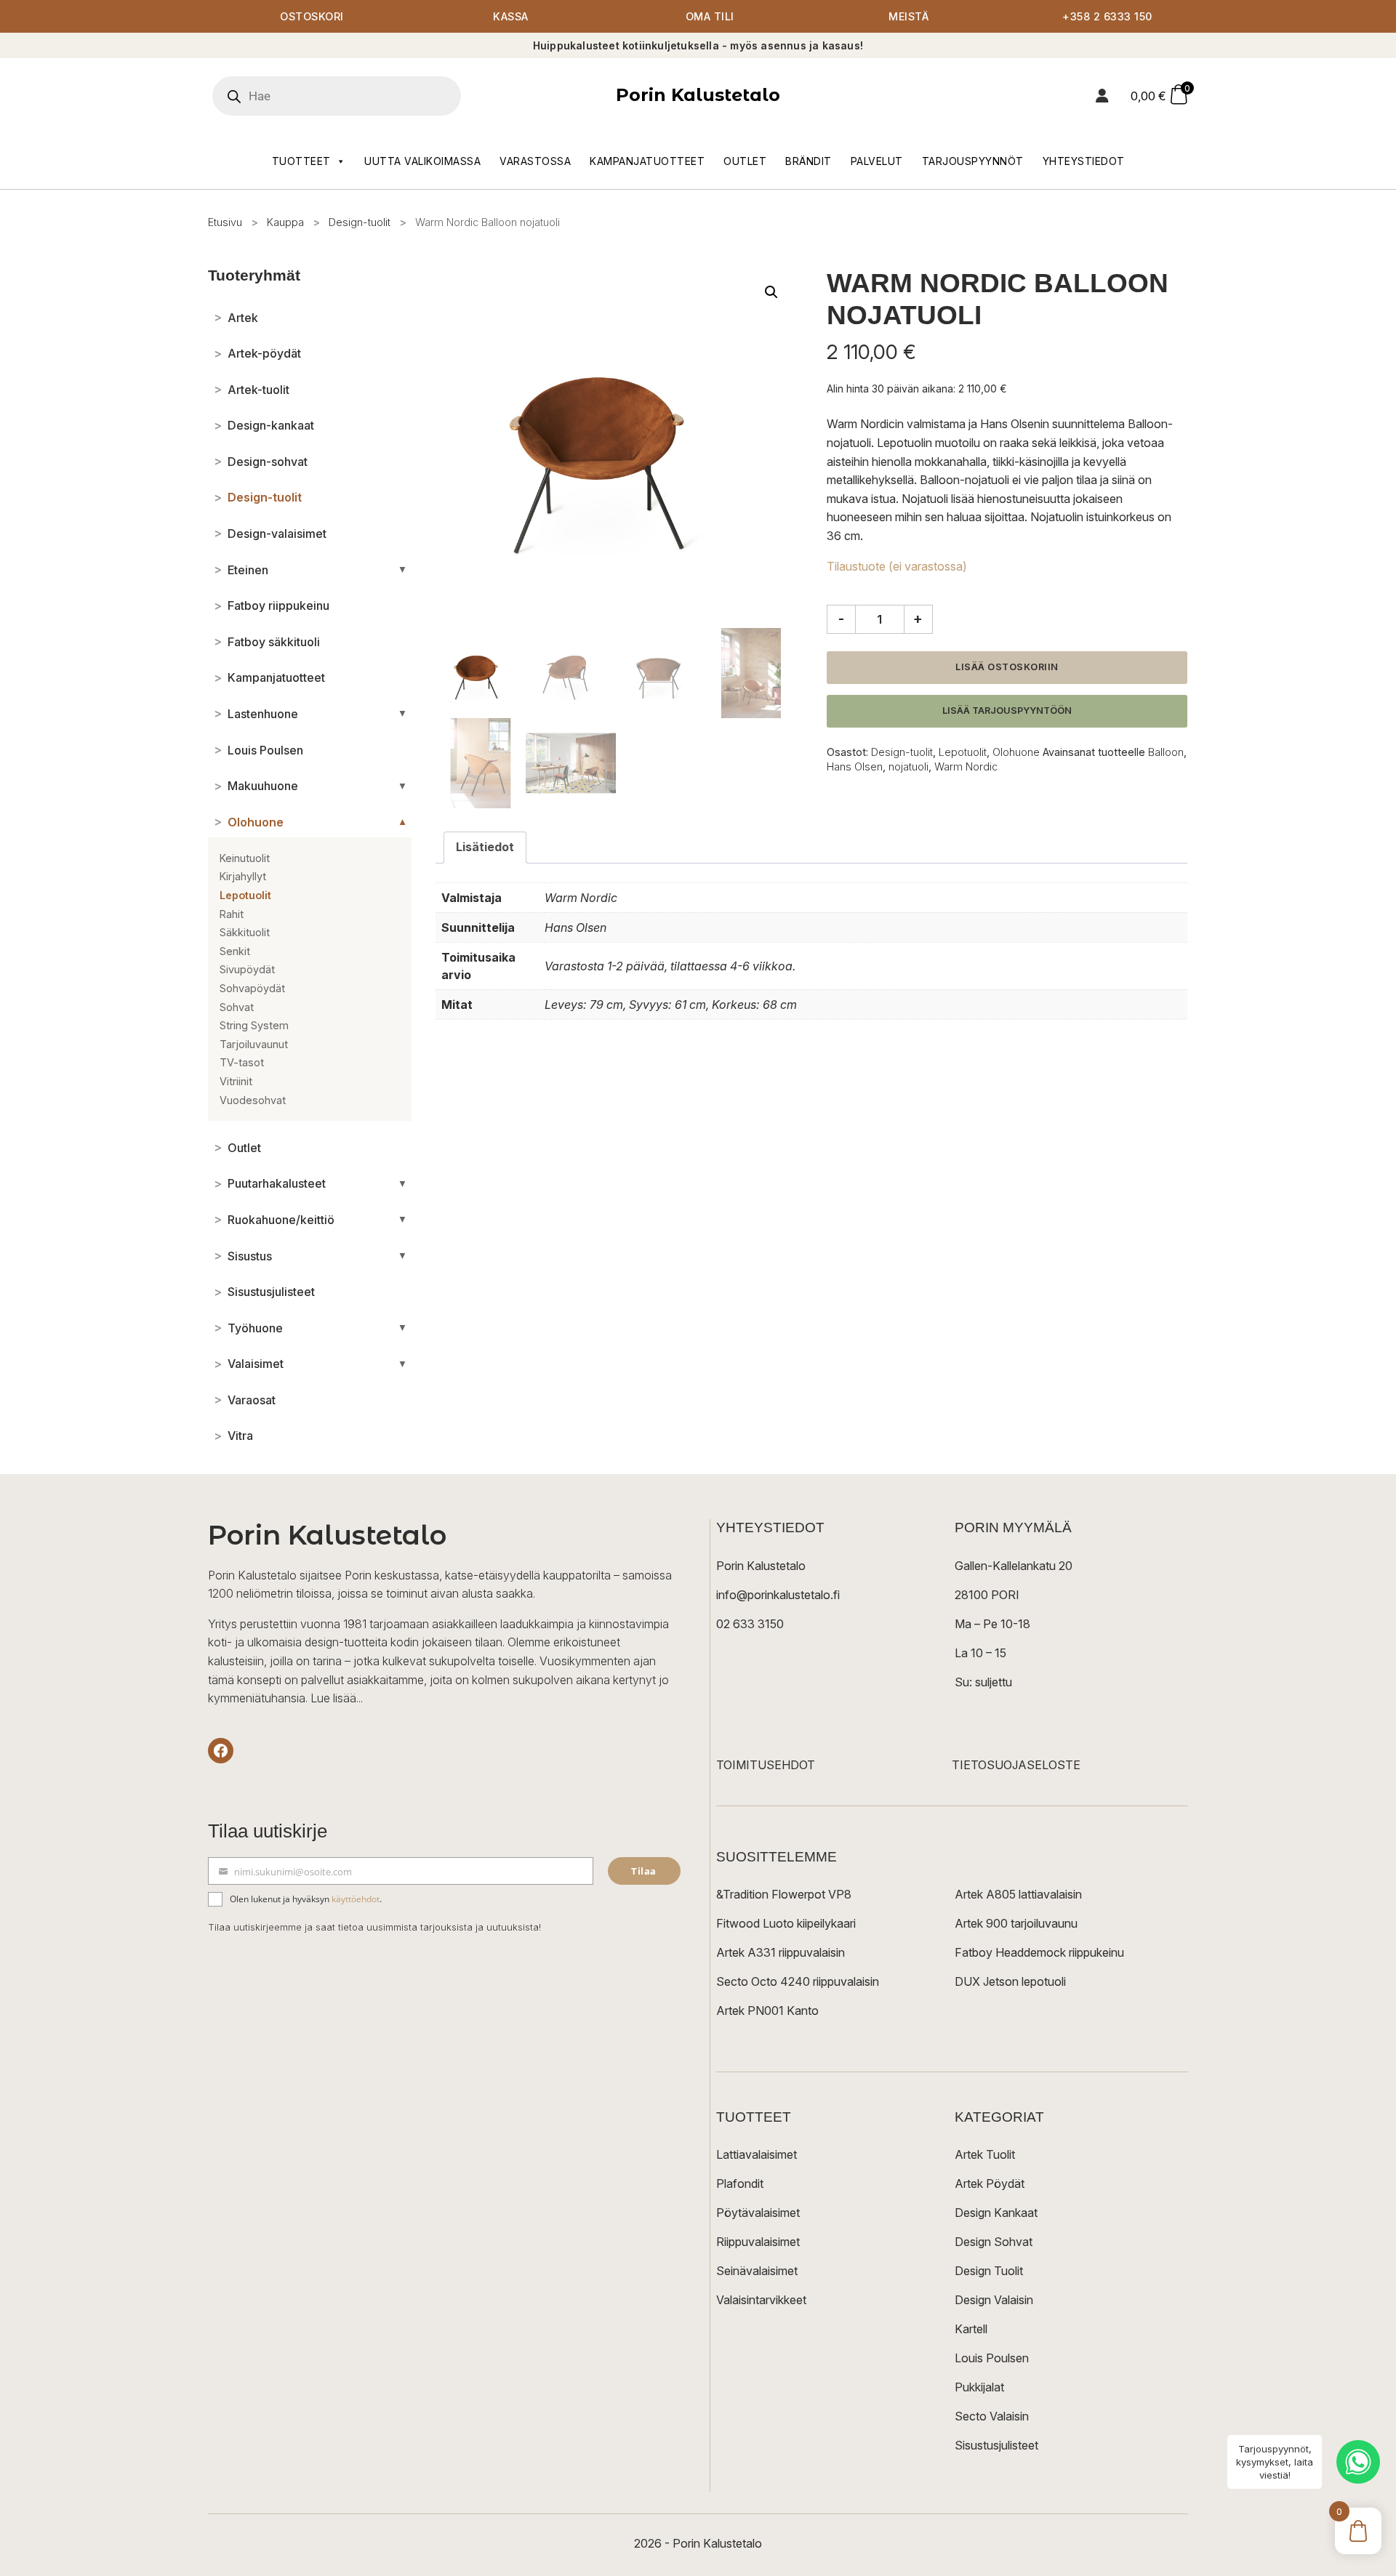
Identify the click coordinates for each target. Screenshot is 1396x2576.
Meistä (908, 16)
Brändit (809, 161)
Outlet (745, 161)
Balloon (1166, 752)
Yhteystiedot (1084, 161)
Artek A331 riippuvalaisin (781, 1952)
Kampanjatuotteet (647, 161)
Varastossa (535, 161)
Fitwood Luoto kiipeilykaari (786, 1923)
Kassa (511, 16)
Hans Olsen (855, 766)
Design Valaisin (994, 2300)
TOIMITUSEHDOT (766, 1765)
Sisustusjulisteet (996, 2445)
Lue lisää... (337, 1698)
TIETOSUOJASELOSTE (1016, 1765)
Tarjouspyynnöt (973, 161)
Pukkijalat (979, 2387)
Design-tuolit (360, 222)
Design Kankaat (996, 2213)
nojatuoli (908, 766)
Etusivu (225, 222)
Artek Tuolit (985, 2154)
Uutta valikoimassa (422, 161)
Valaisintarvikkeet (761, 2300)
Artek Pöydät (990, 2183)
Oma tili (710, 16)
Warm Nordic (966, 766)
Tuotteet (301, 161)
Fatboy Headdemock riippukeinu (1039, 1952)
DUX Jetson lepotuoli (1010, 1981)
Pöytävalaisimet (758, 2213)
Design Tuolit (989, 2271)
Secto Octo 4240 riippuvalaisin (798, 1981)
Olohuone (1016, 752)
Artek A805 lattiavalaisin (1018, 1894)
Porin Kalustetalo (698, 95)
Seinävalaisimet (757, 2271)
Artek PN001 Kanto (767, 2011)
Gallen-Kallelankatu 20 (1014, 1566)
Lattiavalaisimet (757, 2154)
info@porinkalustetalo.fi (778, 1595)
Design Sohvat (994, 2242)
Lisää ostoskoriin (1007, 667)
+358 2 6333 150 (1107, 16)
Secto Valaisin (992, 2416)
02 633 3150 (750, 1624)
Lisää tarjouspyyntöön (1007, 711)
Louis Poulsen (992, 2358)
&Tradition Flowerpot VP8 (784, 1894)
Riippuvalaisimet (758, 2242)
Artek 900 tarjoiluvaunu (1016, 1923)
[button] (771, 292)
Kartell (971, 2329)
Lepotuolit (963, 752)
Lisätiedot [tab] (485, 847)
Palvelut (877, 161)
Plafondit (740, 2183)
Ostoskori (312, 16)
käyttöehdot (356, 1899)
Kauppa (285, 222)
